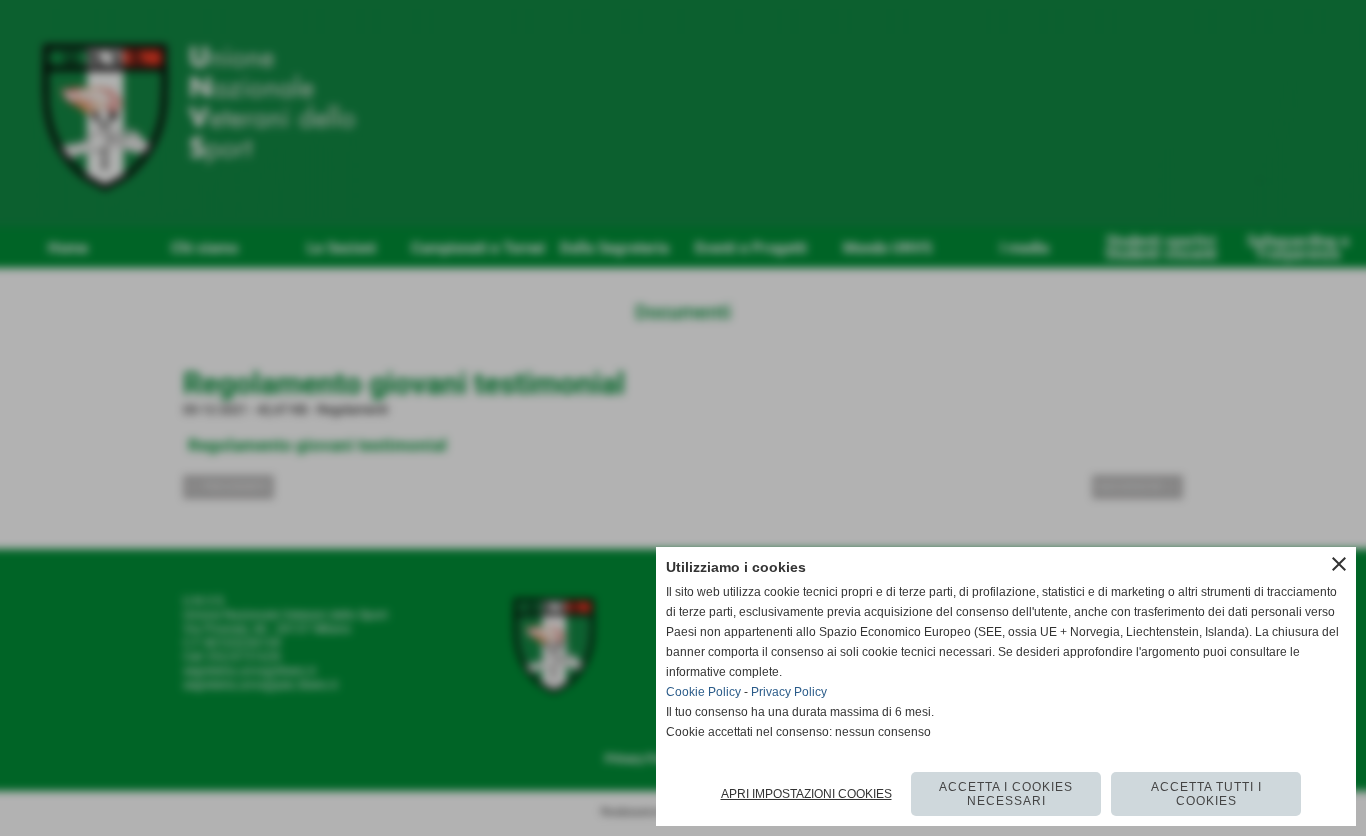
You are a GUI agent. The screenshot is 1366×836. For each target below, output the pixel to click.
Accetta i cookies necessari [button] (1006, 794)
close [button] (1339, 564)
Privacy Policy (789, 692)
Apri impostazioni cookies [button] (806, 794)
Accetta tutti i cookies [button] (1206, 794)
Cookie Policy (703, 692)
